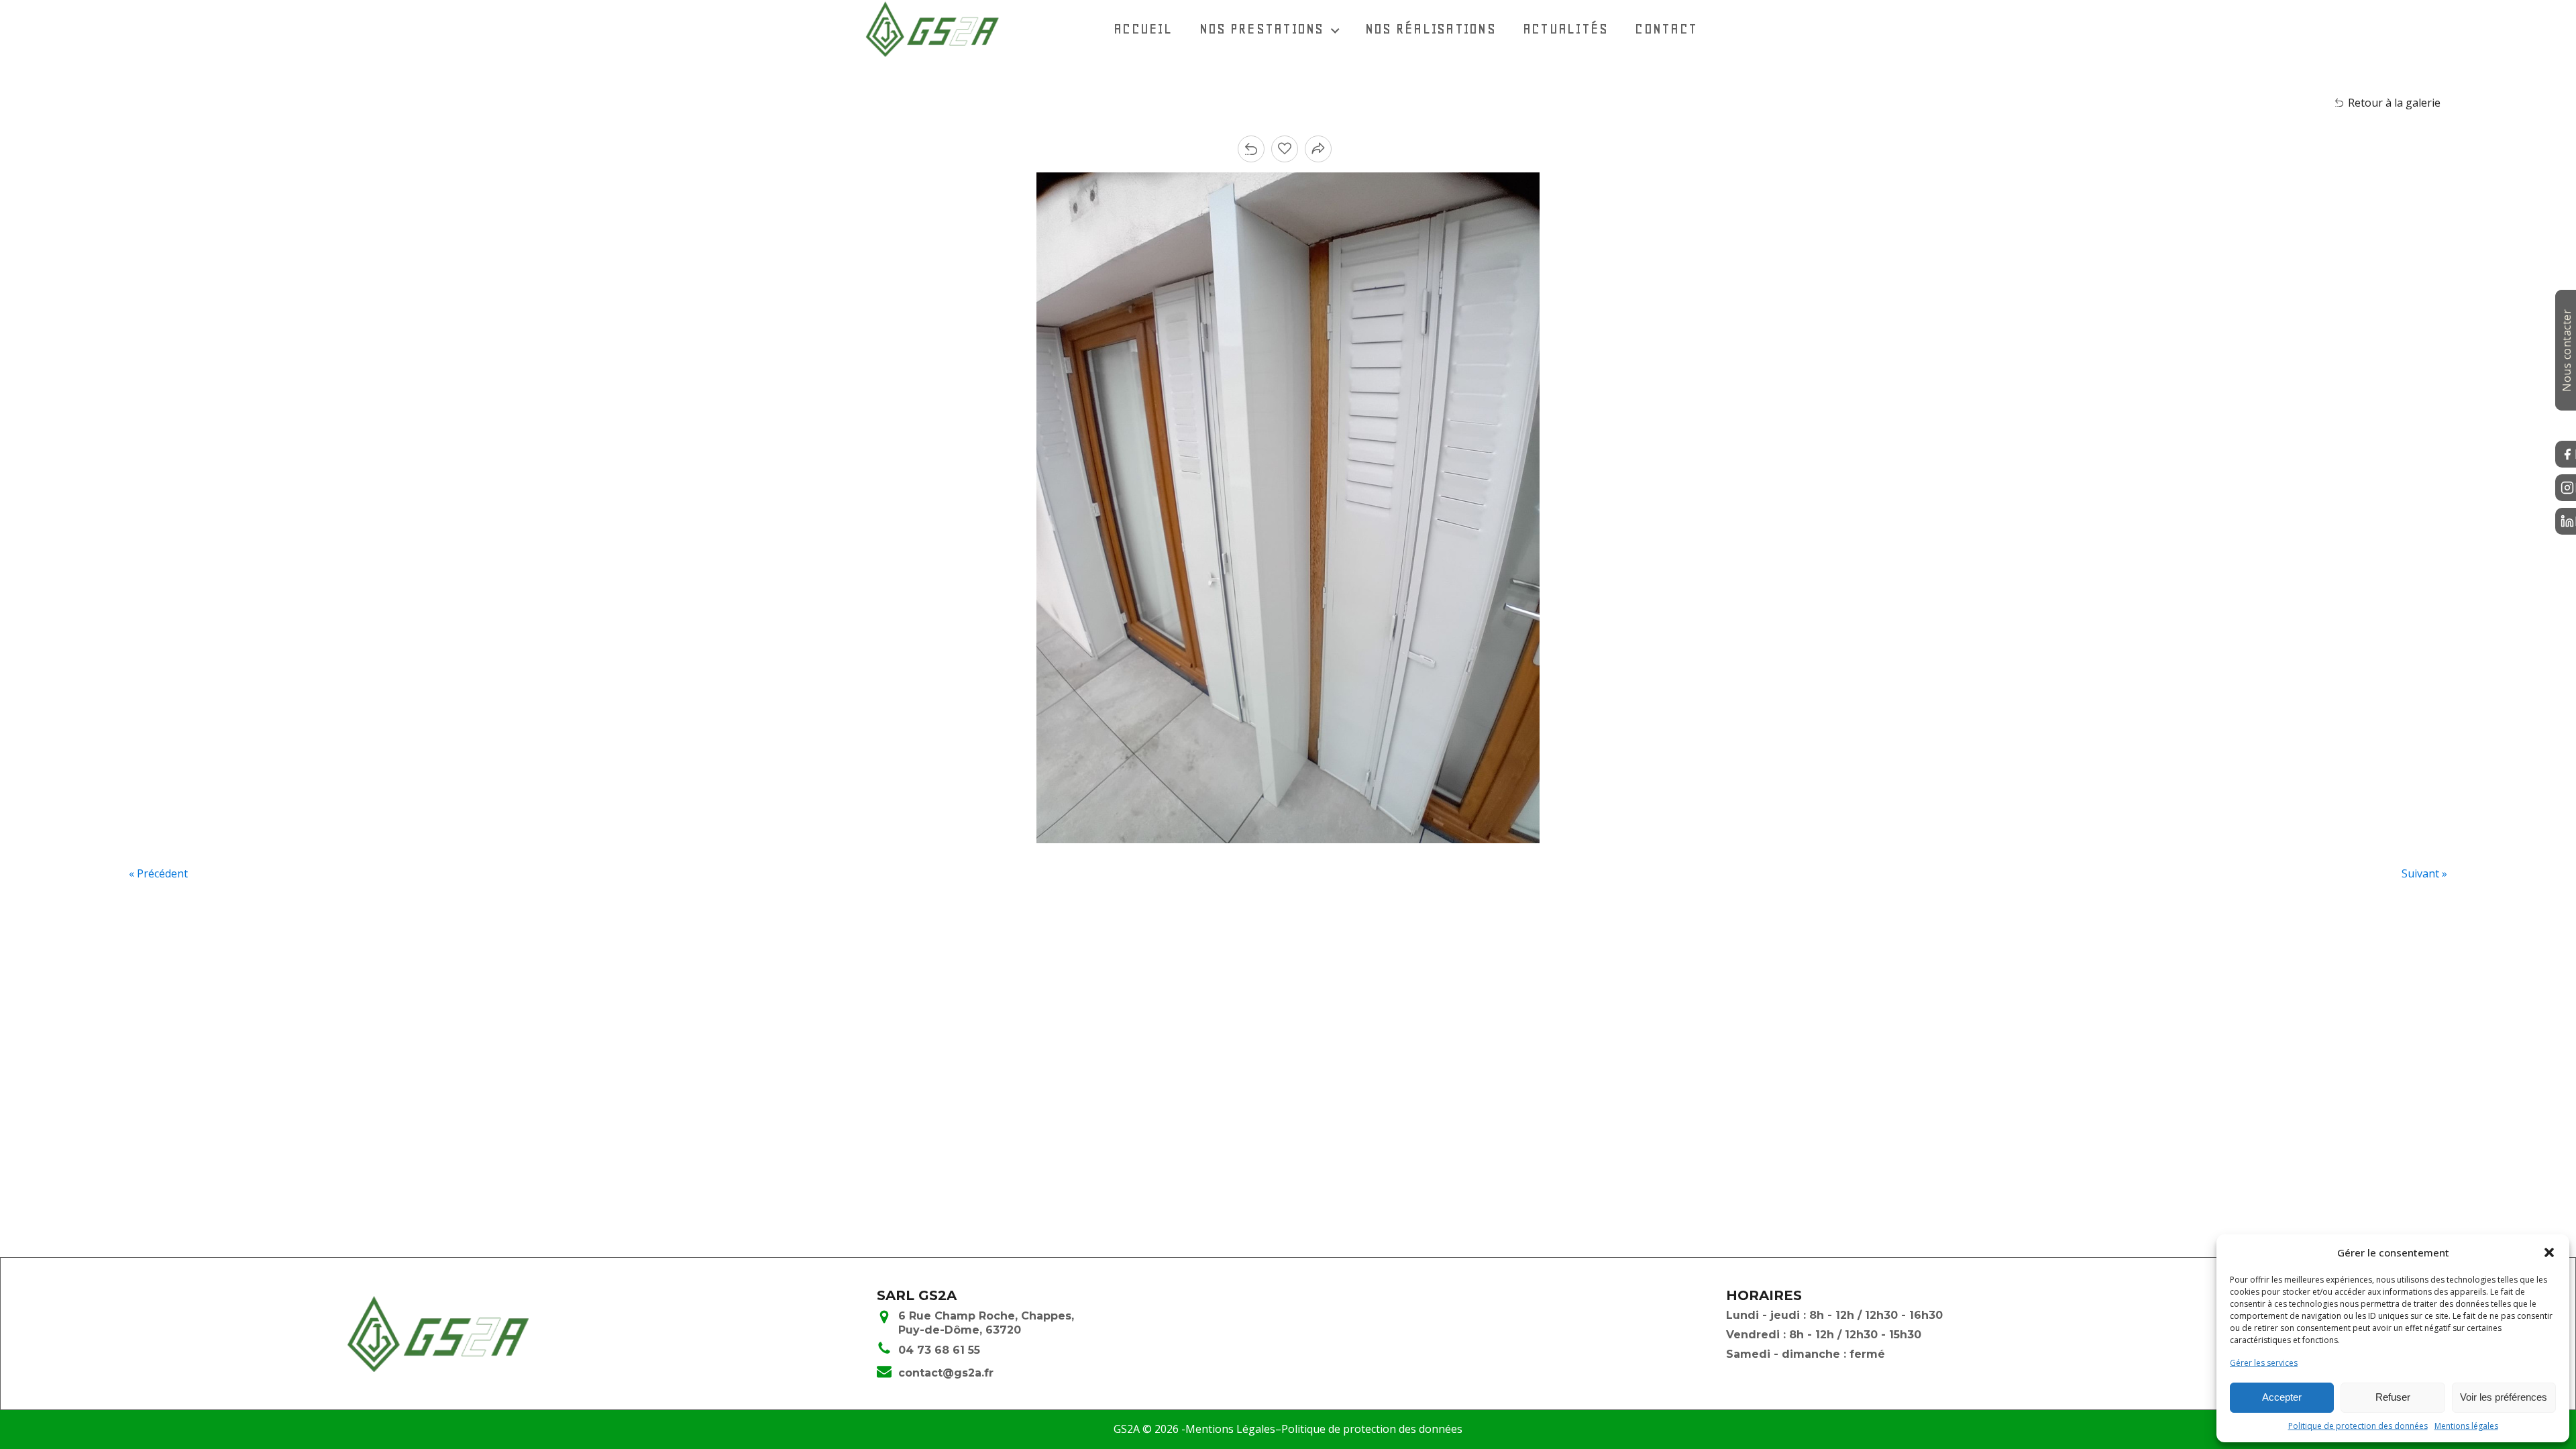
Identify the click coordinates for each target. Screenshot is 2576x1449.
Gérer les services (2264, 1363)
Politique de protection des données (2358, 1426)
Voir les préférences (2504, 1397)
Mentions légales (2466, 1426)
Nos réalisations (1431, 29)
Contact (1666, 29)
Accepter (2282, 1397)
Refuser (2393, 1397)
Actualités (1566, 29)
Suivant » (2424, 873)
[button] (2549, 1252)
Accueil (1143, 29)
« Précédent (158, 873)
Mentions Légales (1230, 1429)
